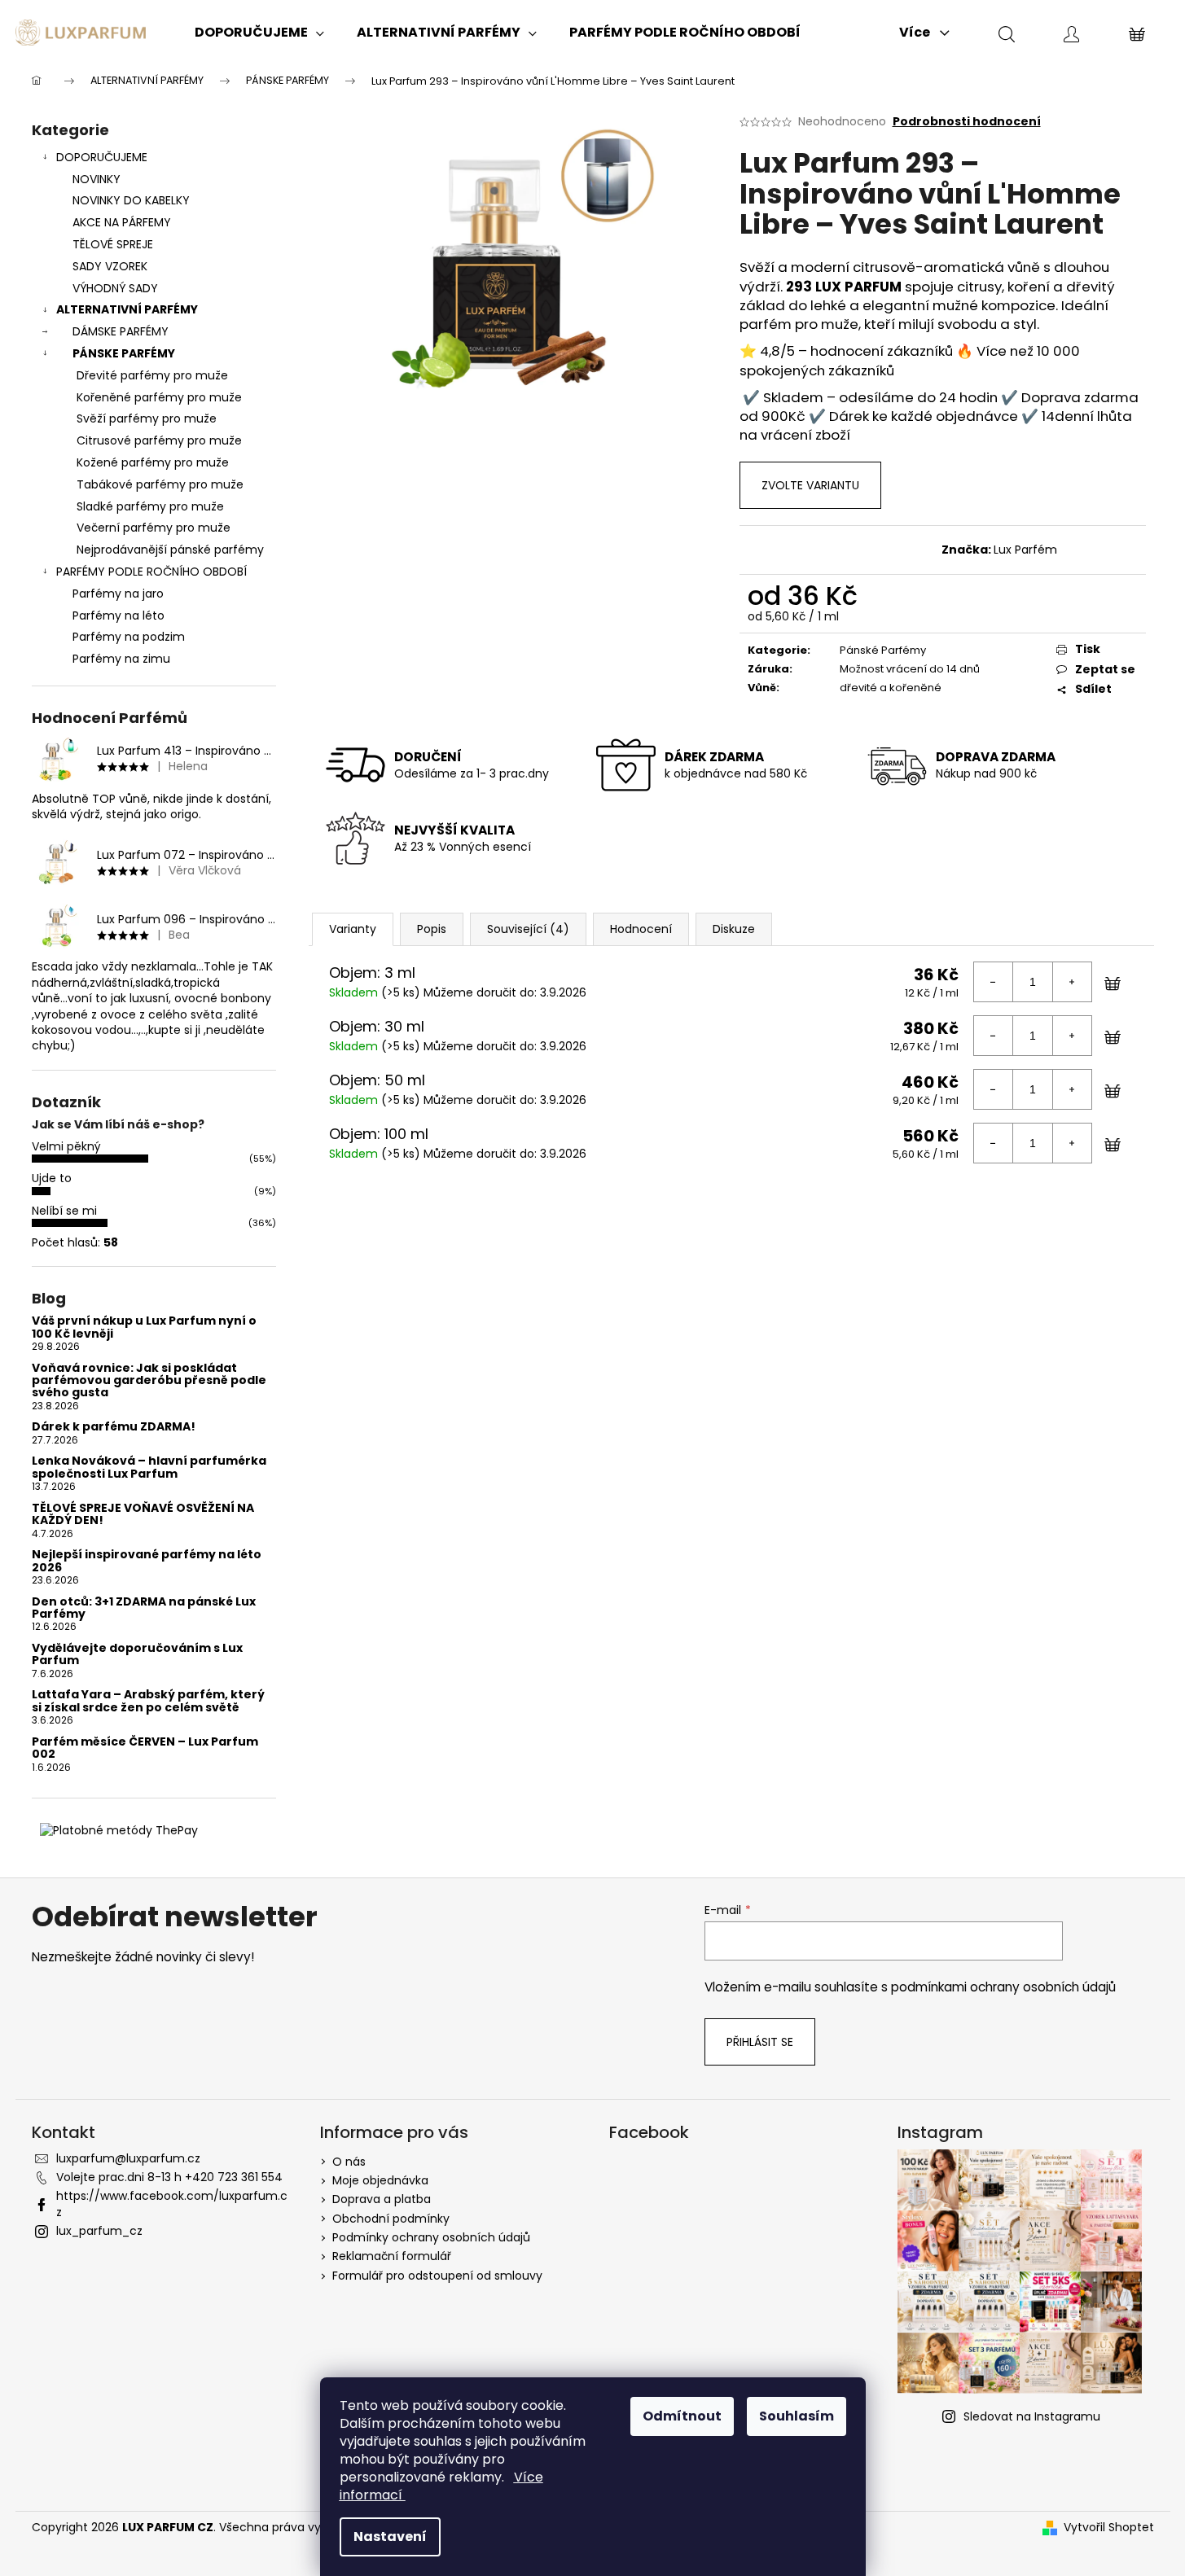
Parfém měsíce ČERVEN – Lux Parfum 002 (145, 1748)
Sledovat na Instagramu (1032, 2416)
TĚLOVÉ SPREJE (113, 244)
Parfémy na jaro (118, 594)
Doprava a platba (382, 2199)
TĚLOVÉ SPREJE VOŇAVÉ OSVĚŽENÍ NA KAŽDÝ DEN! (143, 1515)
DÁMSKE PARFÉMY (121, 331)
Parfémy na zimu (121, 659)
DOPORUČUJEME (102, 157)
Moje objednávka (380, 2180)
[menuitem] (259, 33)
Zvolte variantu (810, 485)
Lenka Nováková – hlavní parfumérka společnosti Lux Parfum (149, 1468)
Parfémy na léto (118, 616)
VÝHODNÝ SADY (115, 288)
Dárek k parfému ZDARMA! (114, 1427)
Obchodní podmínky (391, 2219)
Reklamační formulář (392, 2256)
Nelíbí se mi (64, 1211)
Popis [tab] (432, 929)
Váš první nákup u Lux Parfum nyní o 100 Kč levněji (144, 1327)
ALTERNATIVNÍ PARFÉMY (127, 309)
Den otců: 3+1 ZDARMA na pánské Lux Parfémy (144, 1608)
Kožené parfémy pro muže (153, 462)
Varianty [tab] (353, 929)
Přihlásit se (760, 2042)
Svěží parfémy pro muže (147, 418)
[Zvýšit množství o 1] (1072, 982)
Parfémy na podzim (129, 637)
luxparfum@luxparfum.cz (128, 2158)
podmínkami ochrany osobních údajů (1003, 1987)
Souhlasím (797, 2416)
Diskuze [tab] (734, 929)
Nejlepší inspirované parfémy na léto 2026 (147, 1561)
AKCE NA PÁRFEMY (122, 222)
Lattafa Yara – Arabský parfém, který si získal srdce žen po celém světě (148, 1701)
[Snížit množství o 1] (994, 982)
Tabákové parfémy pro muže (160, 484)
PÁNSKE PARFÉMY (124, 353)
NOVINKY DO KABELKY (131, 200)
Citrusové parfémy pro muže (159, 440)
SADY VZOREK (110, 266)
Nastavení (390, 2537)
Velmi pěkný (66, 1146)
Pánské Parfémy (883, 650)
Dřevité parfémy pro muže (152, 375)
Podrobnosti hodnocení (967, 122)
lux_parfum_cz (99, 2231)
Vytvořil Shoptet (1109, 2528)
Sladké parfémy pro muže (150, 506)
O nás (349, 2162)
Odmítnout (682, 2416)
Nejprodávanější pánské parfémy (170, 550)
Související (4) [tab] (528, 929)
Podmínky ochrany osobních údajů (431, 2237)
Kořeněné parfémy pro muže (159, 397)
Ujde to (52, 1178)
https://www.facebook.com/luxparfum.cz (172, 2204)
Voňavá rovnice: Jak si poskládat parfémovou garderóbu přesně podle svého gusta (149, 1381)
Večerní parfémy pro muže (154, 528)
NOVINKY (97, 179)
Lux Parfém (1025, 550)
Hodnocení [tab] (641, 929)
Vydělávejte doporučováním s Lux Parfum (137, 1655)
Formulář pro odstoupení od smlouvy (437, 2276)
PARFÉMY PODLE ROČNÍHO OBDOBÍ (151, 572)
